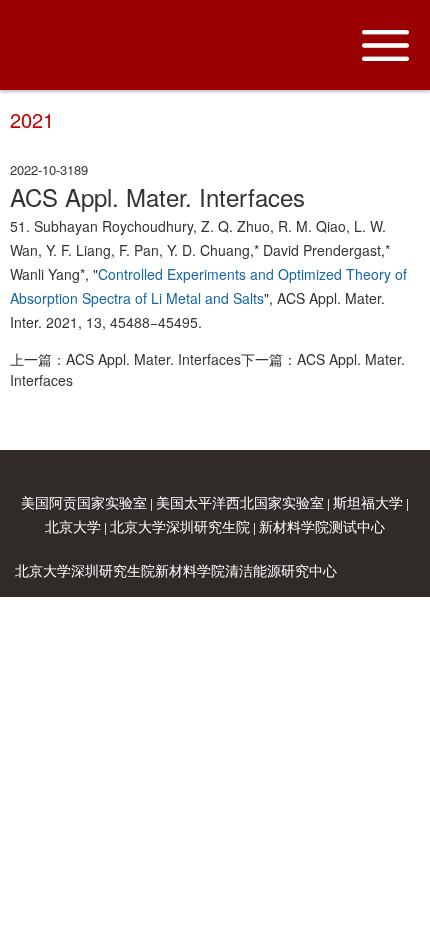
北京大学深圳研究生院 (180, 526)
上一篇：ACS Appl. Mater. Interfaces (125, 359)
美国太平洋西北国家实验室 (240, 502)
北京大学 (73, 526)
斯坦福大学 (368, 502)
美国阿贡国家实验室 (84, 502)
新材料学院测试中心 (322, 526)
